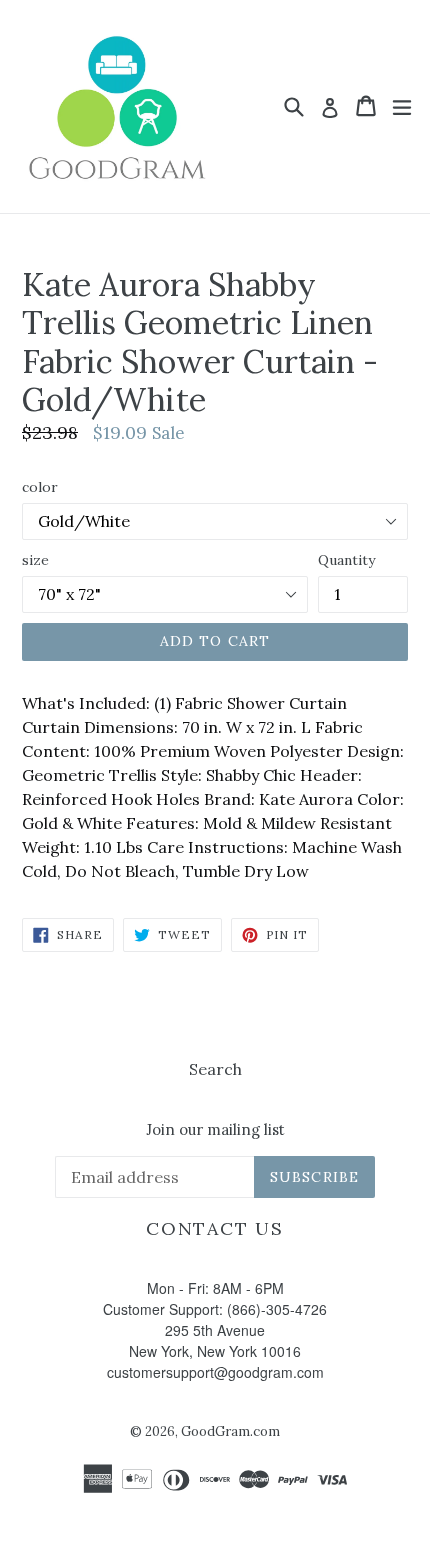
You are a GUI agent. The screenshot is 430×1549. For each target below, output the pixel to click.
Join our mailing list (215, 1130)
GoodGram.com (230, 1431)
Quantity (346, 560)
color (40, 487)
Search (215, 1069)
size (35, 560)
